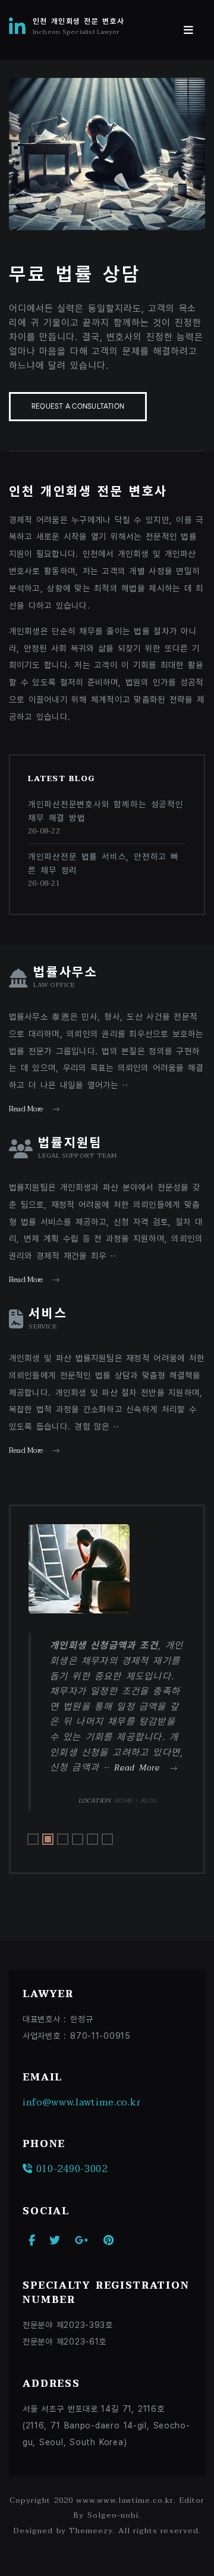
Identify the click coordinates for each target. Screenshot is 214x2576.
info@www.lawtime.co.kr (82, 2102)
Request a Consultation (78, 407)
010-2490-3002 (70, 2169)
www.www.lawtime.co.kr (125, 2500)
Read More (26, 1109)
